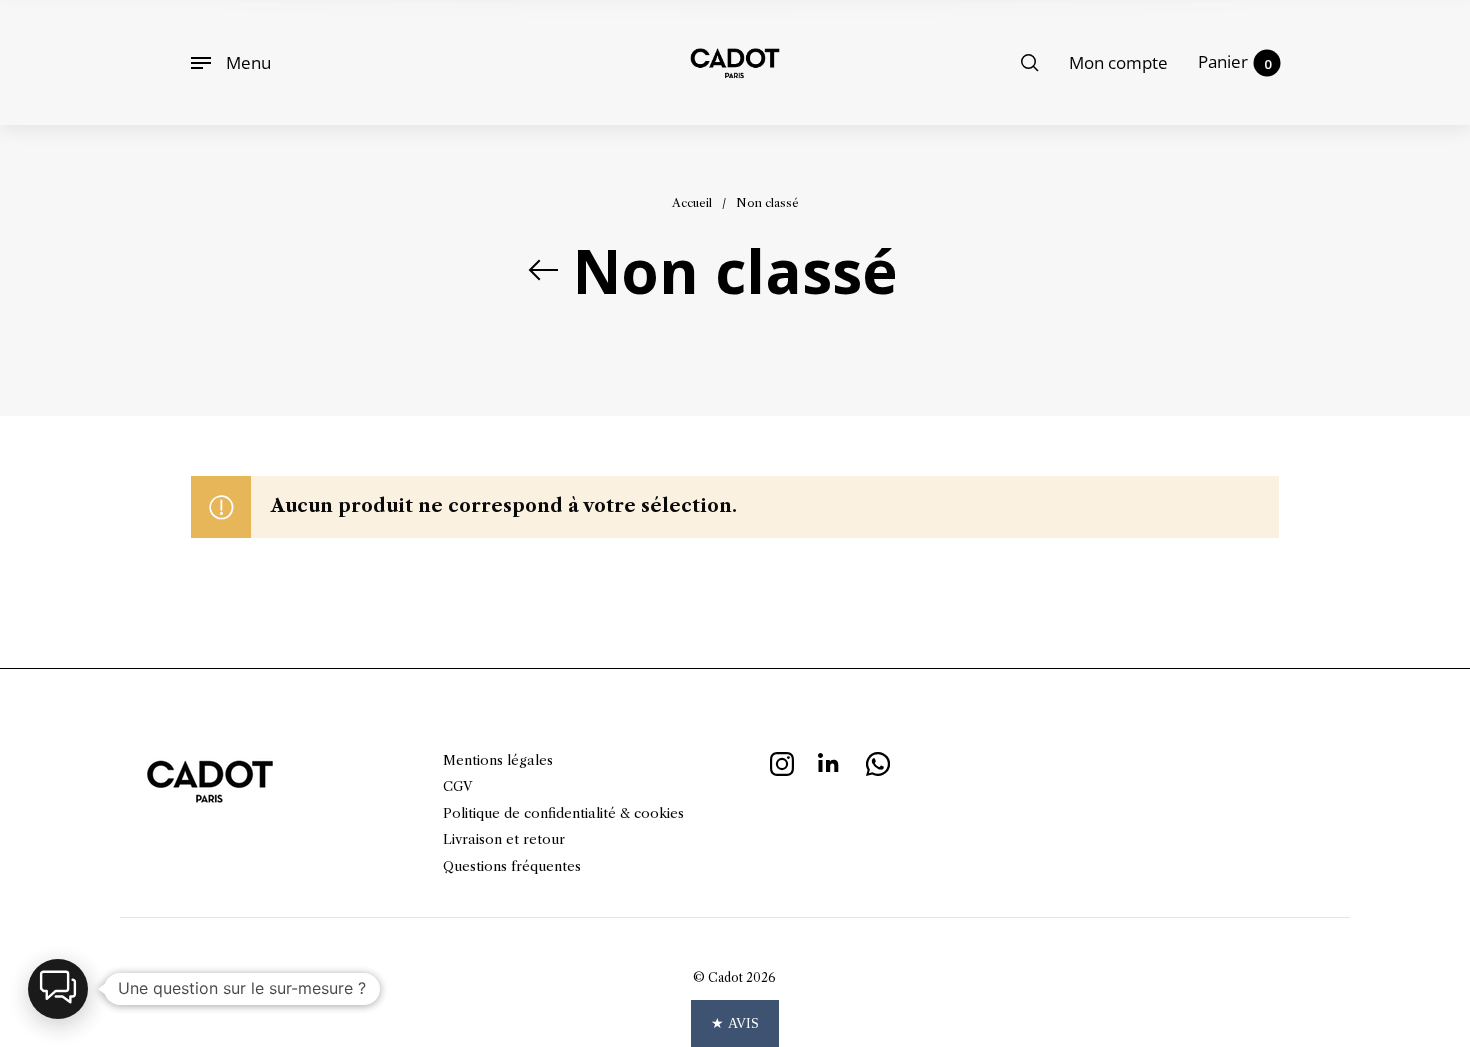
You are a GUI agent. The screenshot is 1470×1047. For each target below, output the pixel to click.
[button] (58, 989)
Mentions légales (498, 760)
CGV (457, 786)
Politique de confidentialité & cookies (563, 813)
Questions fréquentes (512, 866)
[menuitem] (1118, 63)
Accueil (692, 203)
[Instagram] (782, 761)
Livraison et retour (504, 839)
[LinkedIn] (830, 761)
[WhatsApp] (878, 761)
